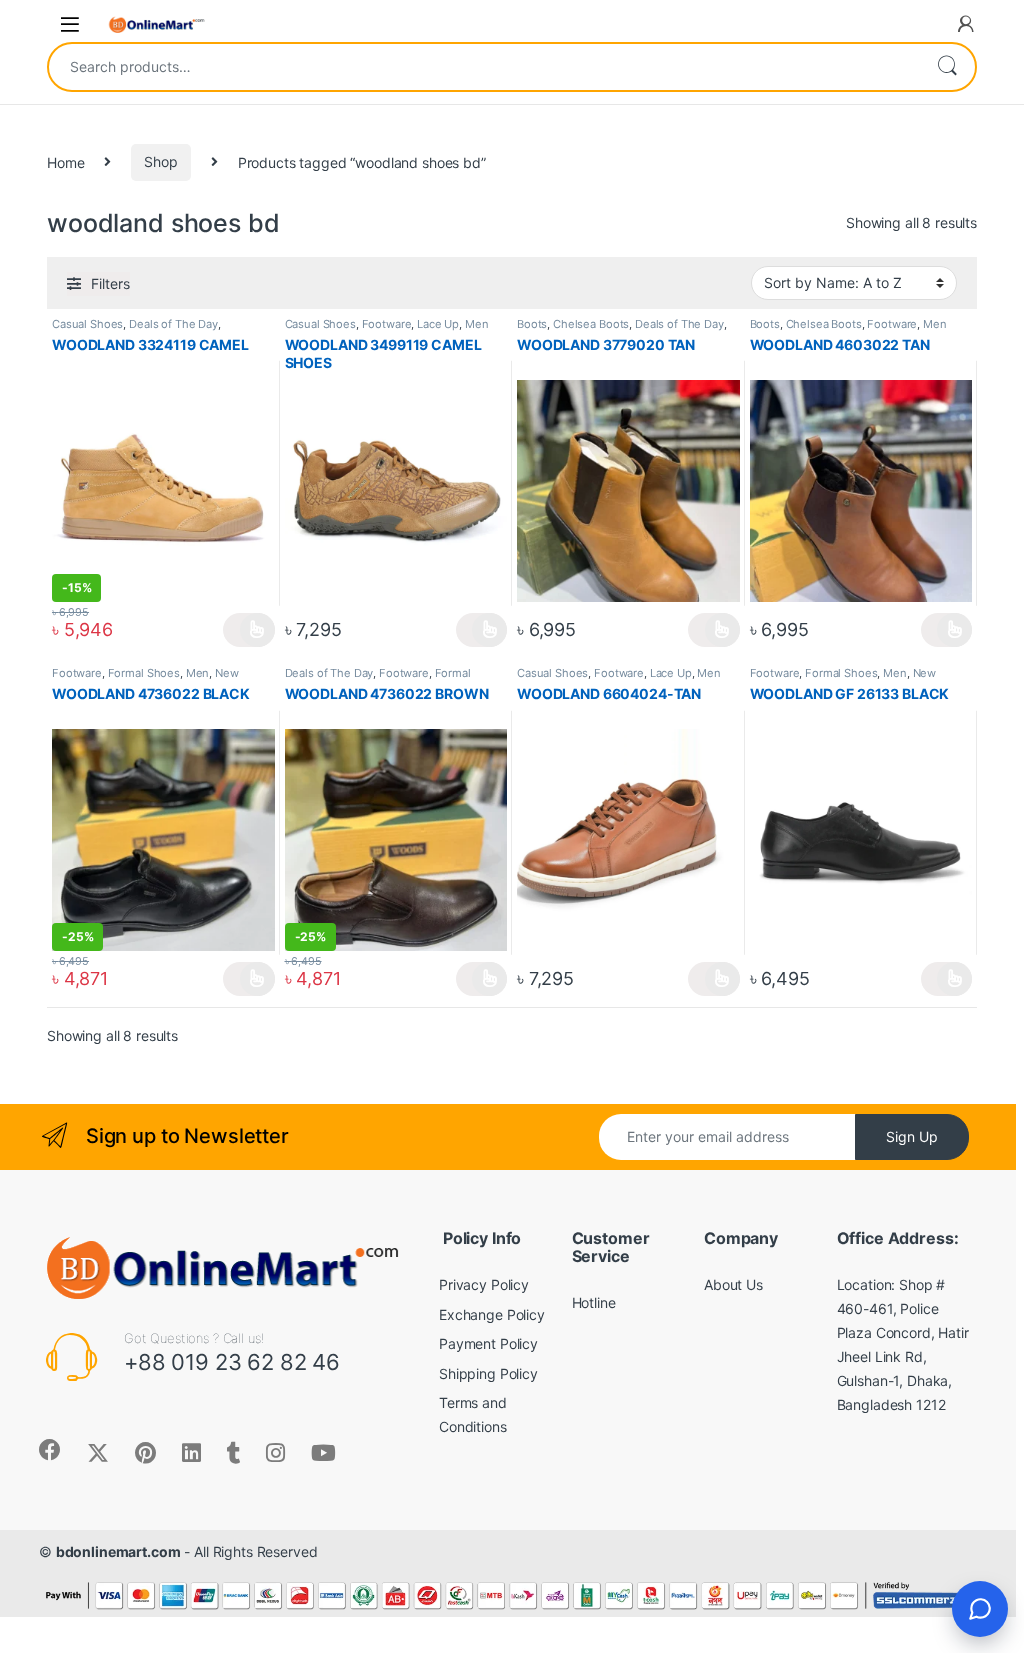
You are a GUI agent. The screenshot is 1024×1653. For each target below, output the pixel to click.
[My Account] (966, 24)
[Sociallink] (50, 1450)
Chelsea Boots (591, 324)
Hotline (594, 1302)
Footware (387, 324)
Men (477, 324)
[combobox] (484, 67)
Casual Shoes (87, 324)
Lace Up (438, 324)
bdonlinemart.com (118, 1551)
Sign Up (912, 1136)
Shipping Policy (488, 1373)
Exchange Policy (492, 1314)
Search (947, 67)
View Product (248, 630)
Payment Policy (488, 1343)
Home (65, 161)
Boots (532, 324)
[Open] (70, 24)
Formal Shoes (144, 673)
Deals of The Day (173, 324)
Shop (160, 161)
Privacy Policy (484, 1284)
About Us (733, 1284)
